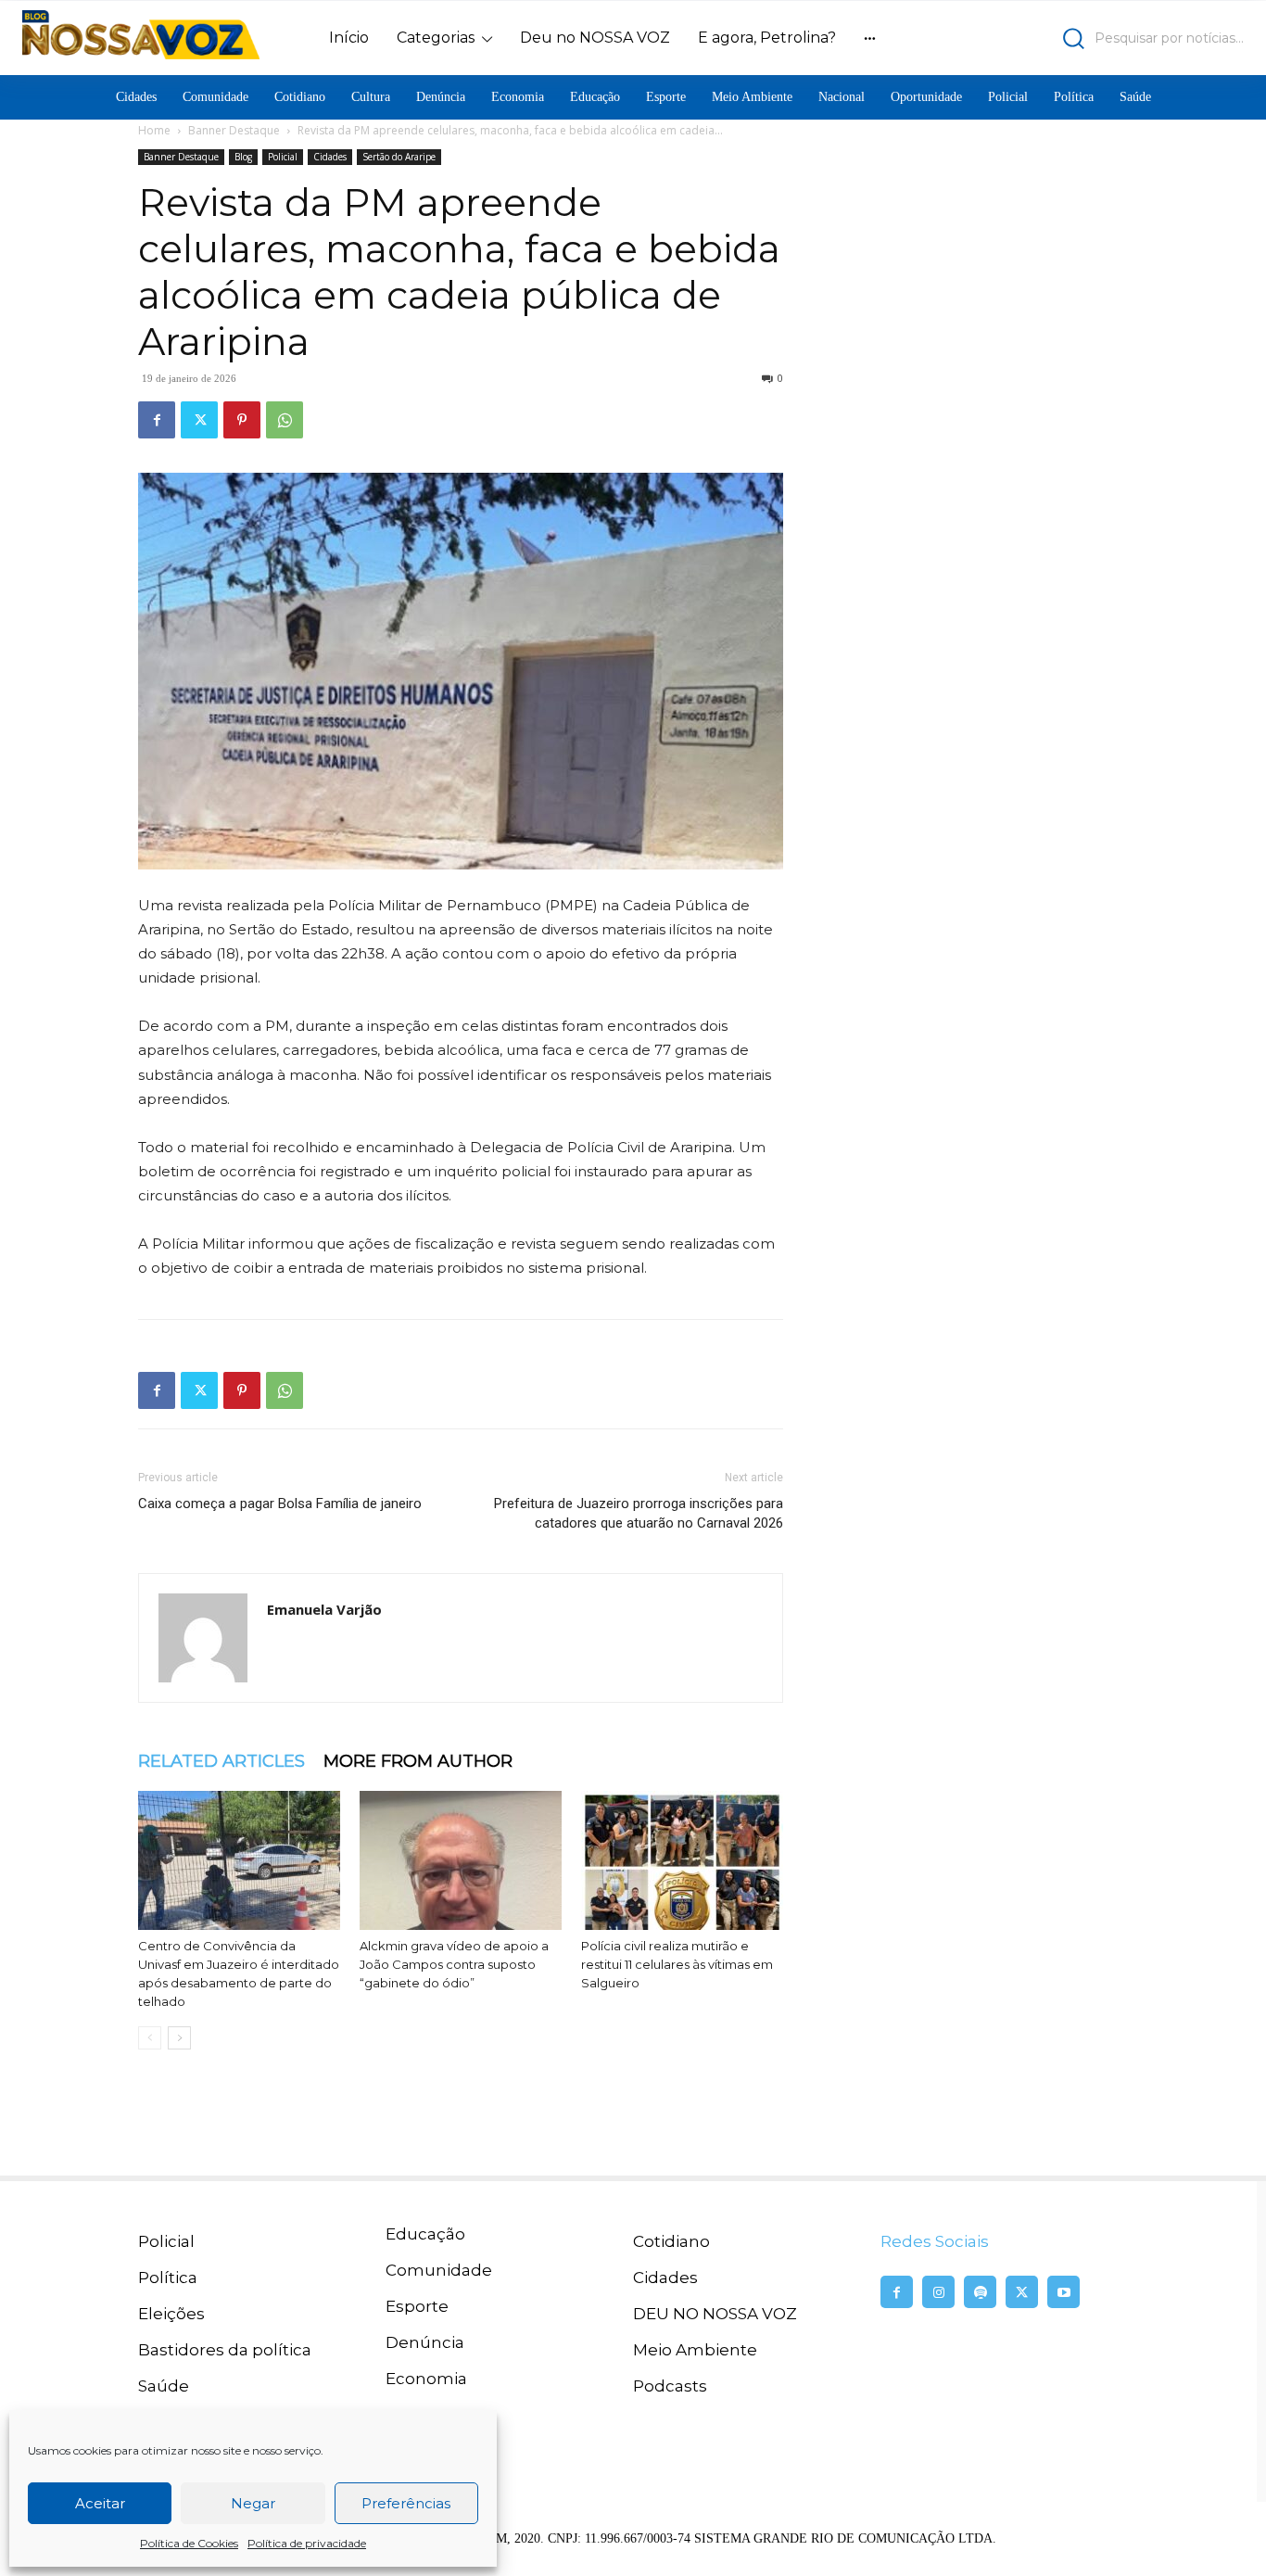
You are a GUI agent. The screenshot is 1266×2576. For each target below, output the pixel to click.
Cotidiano (671, 2241)
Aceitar (100, 2503)
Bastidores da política (225, 2350)
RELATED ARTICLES (222, 1761)
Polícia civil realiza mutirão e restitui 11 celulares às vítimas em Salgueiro (677, 1964)
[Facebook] (157, 420)
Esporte (417, 2306)
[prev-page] (150, 2038)
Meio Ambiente (695, 2350)
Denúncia (425, 2342)
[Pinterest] (242, 420)
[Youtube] (1063, 2292)
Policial (283, 157)
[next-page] (179, 2038)
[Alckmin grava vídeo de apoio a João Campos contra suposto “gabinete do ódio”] (461, 1860)
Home (154, 130)
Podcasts (670, 2386)
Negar (253, 2503)
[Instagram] (938, 2292)
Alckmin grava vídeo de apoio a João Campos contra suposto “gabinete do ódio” (454, 1964)
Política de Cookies (189, 2543)
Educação (425, 2234)
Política (168, 2278)
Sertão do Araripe (399, 157)
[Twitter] (199, 420)
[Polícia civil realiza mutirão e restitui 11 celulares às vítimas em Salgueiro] (682, 1860)
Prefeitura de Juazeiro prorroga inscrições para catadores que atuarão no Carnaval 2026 (639, 1513)
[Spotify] (980, 2292)
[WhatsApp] (285, 420)
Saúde (164, 2386)
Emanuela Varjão (324, 1609)
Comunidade (439, 2270)
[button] (1095, 38)
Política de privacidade (307, 2543)
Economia (426, 2379)
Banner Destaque (234, 130)
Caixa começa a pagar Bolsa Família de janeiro (280, 1504)
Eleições (171, 2314)
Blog (243, 157)
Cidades (330, 157)
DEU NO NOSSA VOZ (715, 2314)
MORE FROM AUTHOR (418, 1761)
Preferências (406, 2503)
